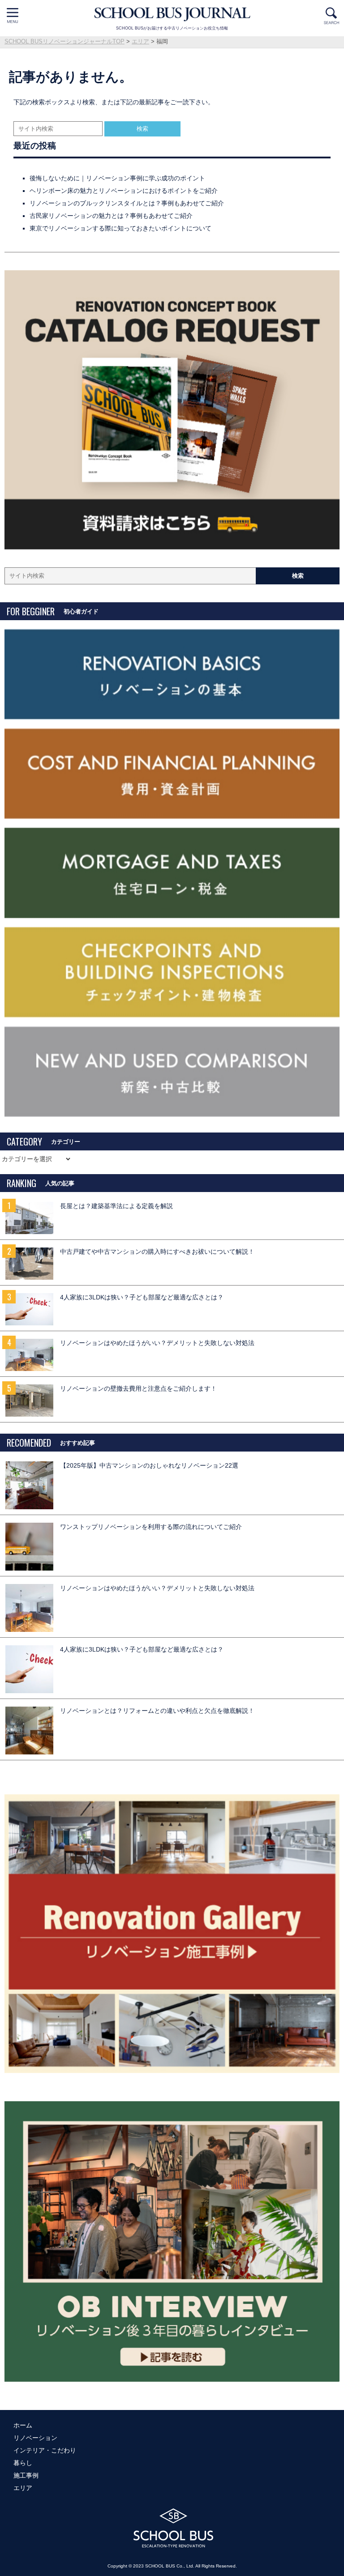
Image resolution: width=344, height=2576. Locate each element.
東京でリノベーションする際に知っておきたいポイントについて (120, 228)
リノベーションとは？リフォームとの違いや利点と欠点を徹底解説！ (157, 1711)
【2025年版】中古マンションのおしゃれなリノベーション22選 (149, 1466)
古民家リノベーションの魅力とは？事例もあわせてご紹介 (111, 216)
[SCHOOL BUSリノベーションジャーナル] (172, 15)
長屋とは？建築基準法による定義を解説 (116, 1206)
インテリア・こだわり (45, 2450)
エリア (23, 2488)
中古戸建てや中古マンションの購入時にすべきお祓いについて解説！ (157, 1252)
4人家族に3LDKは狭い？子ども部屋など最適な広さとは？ (142, 1297)
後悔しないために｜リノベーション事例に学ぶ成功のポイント (117, 178)
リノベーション (35, 2438)
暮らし (23, 2463)
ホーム (23, 2425)
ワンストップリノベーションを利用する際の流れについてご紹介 (151, 1527)
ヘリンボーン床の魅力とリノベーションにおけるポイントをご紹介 (124, 191)
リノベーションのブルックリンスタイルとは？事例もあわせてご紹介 (127, 203)
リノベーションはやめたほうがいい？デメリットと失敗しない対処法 (157, 1343)
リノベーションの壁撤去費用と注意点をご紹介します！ (138, 1389)
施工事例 (26, 2475)
